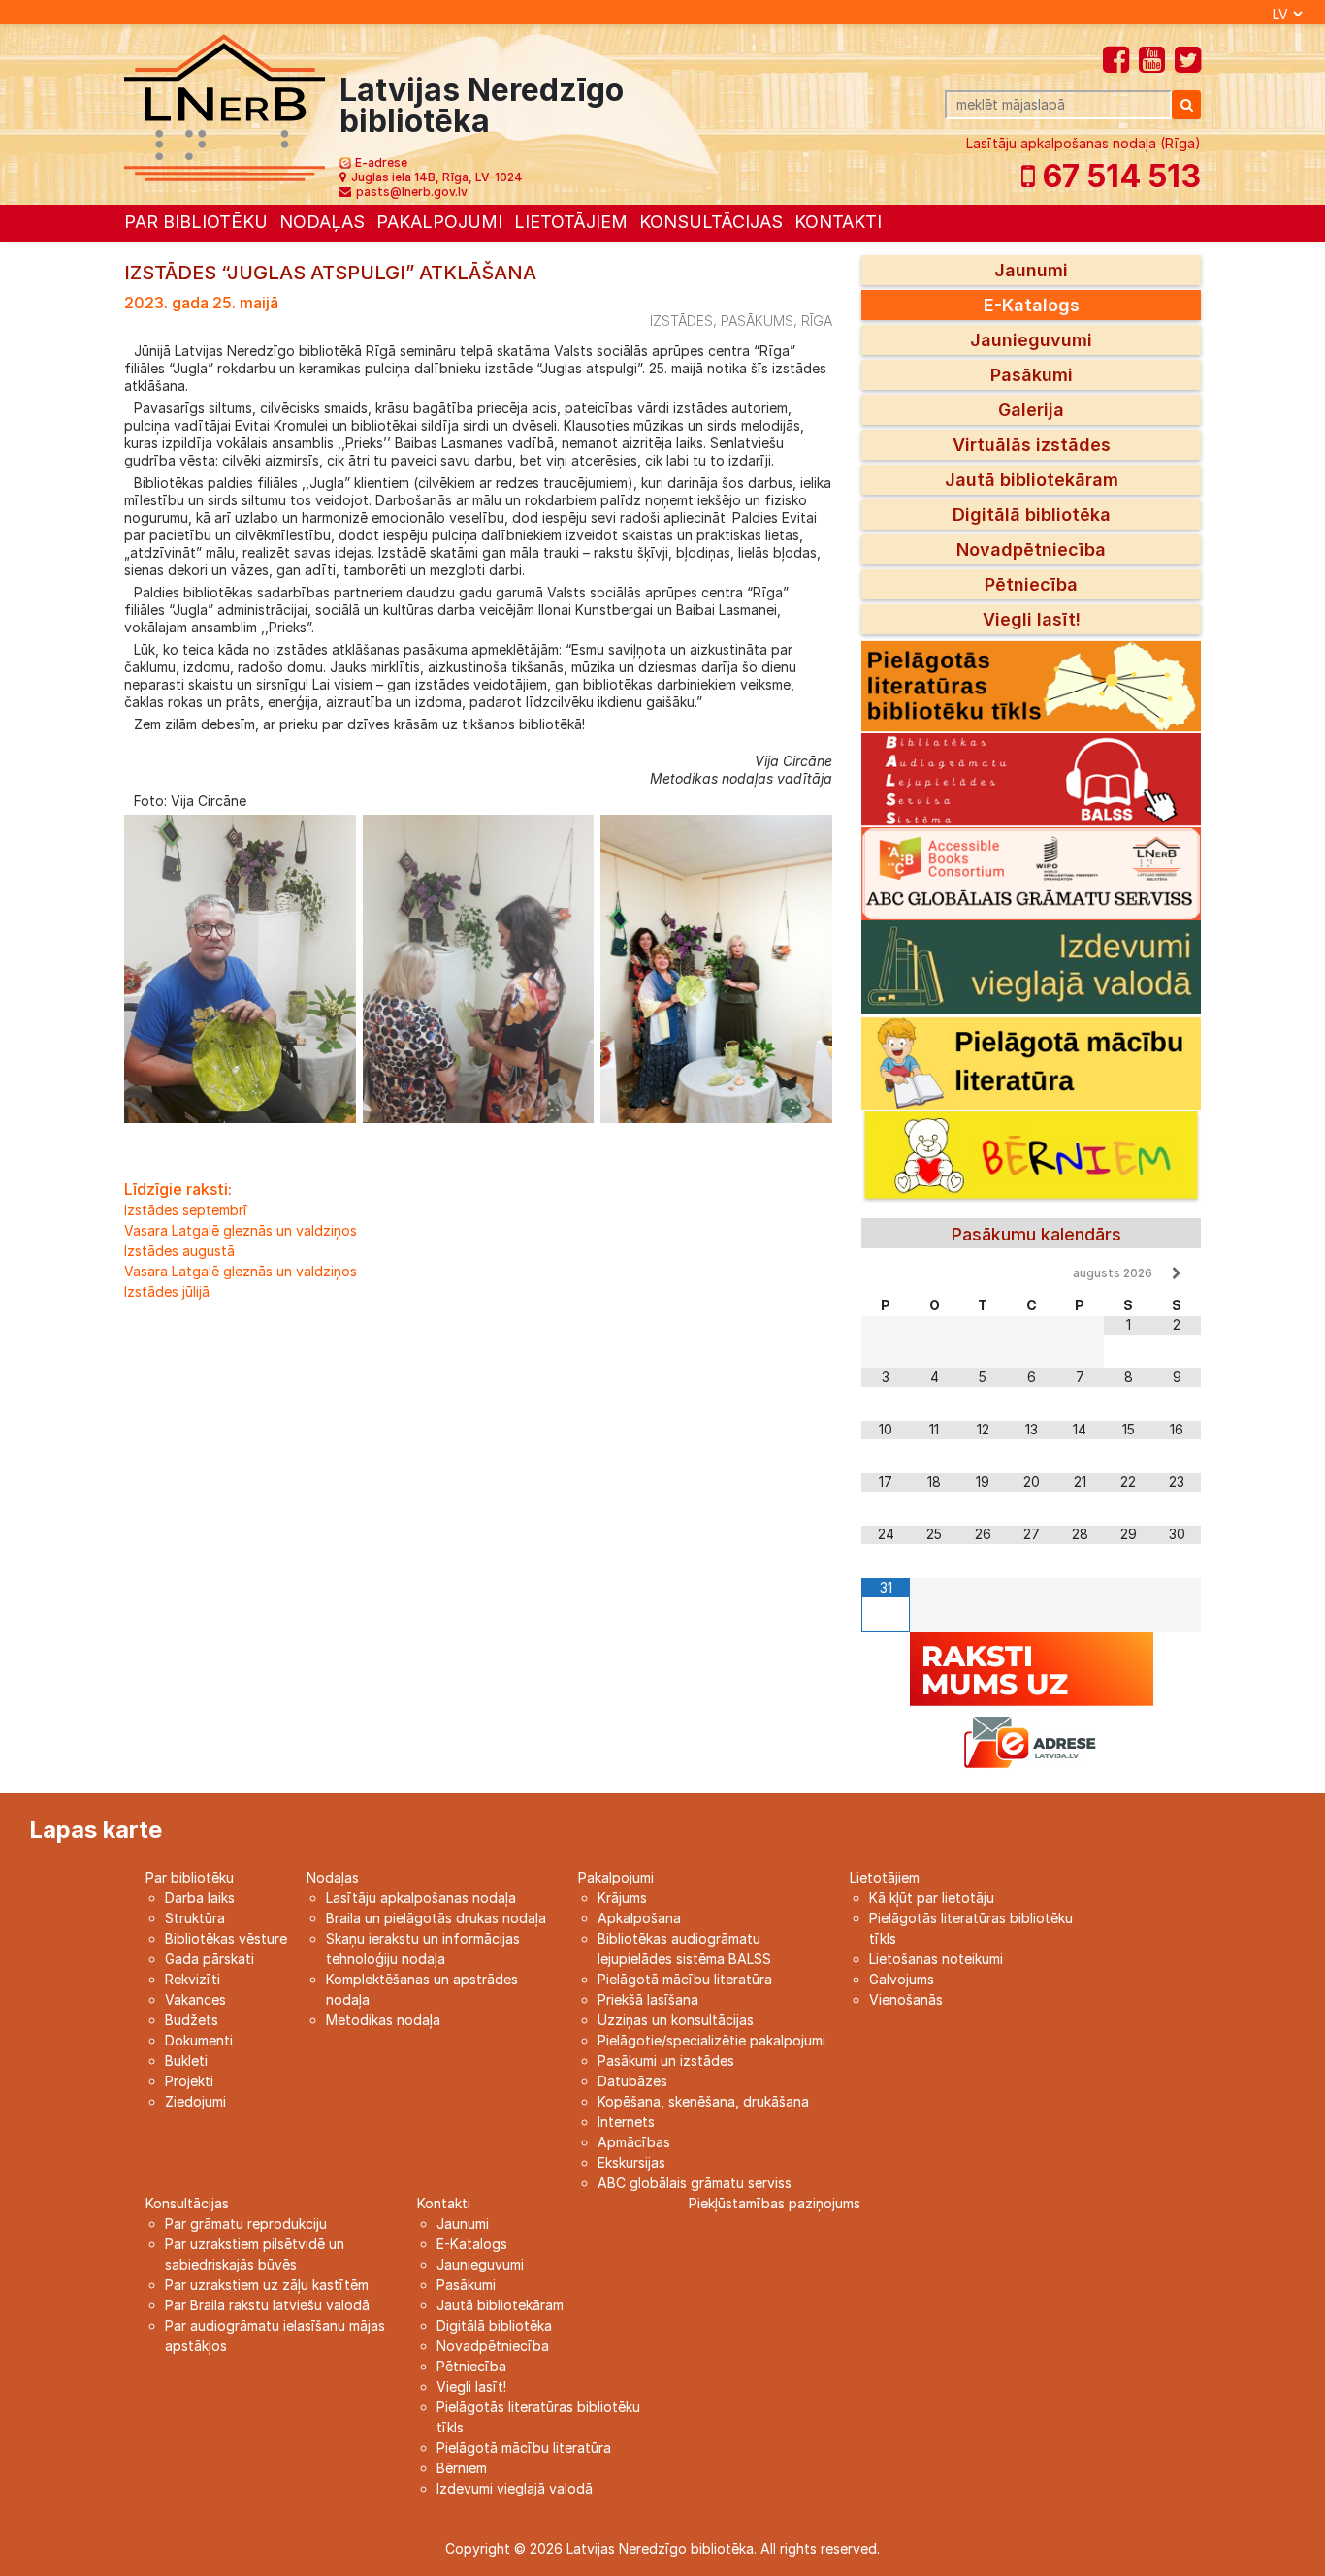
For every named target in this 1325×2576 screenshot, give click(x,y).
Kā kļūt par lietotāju (932, 1898)
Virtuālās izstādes (1032, 445)
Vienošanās (906, 1999)
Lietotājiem (571, 222)
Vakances (195, 1999)
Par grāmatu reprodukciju (246, 2223)
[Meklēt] (1186, 105)
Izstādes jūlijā (167, 1291)
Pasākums (757, 321)
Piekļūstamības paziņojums (775, 2203)
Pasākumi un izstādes (666, 2061)
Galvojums (902, 1979)
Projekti (189, 2081)
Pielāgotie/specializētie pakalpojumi (711, 2040)
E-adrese (381, 162)
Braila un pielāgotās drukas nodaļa (436, 1918)
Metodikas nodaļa (383, 2020)
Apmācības (634, 2142)
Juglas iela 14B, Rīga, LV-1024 (437, 177)
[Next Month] (1177, 1273)
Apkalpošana (639, 1918)
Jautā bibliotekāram (1032, 480)
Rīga (817, 321)
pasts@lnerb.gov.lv (412, 192)
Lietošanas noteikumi (936, 1959)
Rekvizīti (193, 1979)
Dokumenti (199, 2040)
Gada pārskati (210, 1959)
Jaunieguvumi (1031, 340)
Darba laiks (200, 1898)
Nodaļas (322, 222)
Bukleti (186, 2061)
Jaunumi (1031, 270)
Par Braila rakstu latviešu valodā (267, 2305)
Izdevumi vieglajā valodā (515, 2488)
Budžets (192, 2020)
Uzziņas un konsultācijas (676, 2020)
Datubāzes (632, 2081)
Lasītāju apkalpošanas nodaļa (421, 1898)
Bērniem (462, 2468)
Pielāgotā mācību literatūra (685, 1979)
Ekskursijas (631, 2162)
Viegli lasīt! (1032, 619)
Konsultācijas (711, 222)
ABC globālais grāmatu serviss (695, 2183)
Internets (626, 2122)
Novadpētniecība (1031, 549)
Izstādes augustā (179, 1251)
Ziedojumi (195, 2101)
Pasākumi (1032, 375)
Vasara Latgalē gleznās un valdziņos (241, 1230)
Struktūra (195, 1918)
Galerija (1031, 410)
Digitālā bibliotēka (1032, 515)
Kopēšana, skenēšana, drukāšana (703, 2101)
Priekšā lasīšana (648, 1999)
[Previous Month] (886, 1273)
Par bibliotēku (196, 222)
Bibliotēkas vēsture (226, 1938)
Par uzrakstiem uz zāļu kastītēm (267, 2285)
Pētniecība (1031, 584)
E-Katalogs (1032, 305)
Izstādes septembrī (186, 1210)
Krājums (622, 1898)
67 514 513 (1118, 176)
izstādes (681, 321)
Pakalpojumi (439, 222)
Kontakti (838, 222)
